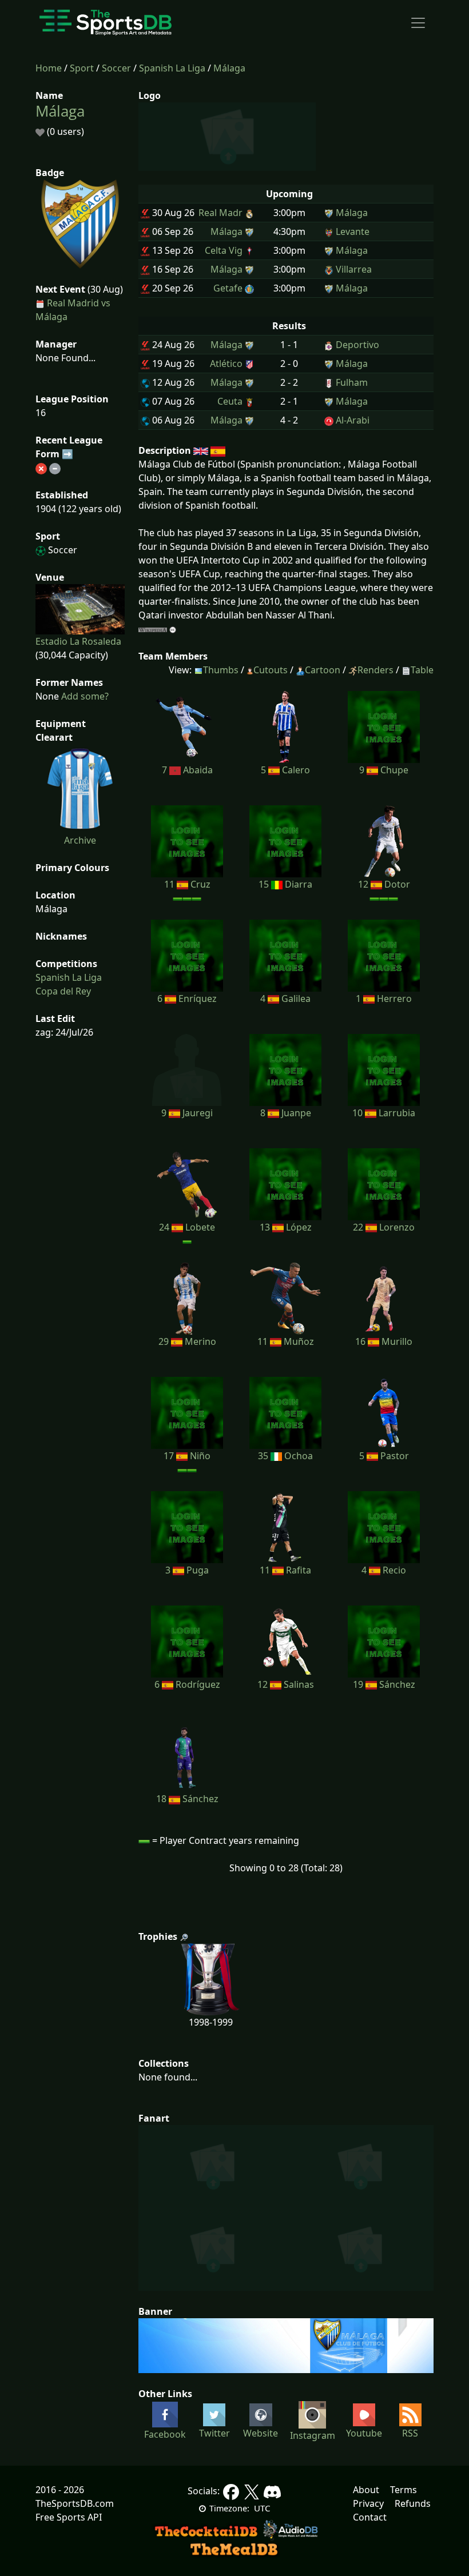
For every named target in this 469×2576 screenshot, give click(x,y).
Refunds (413, 2503)
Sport (82, 68)
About (366, 2490)
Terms (404, 2490)
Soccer (116, 68)
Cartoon (323, 670)
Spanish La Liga (172, 68)
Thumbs (221, 670)
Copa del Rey (63, 991)
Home (49, 68)
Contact (370, 2517)
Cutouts (271, 670)
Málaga (229, 68)
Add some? (84, 696)
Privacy (368, 2503)
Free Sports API (69, 2517)
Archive (80, 840)
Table (422, 670)
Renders (375, 670)
